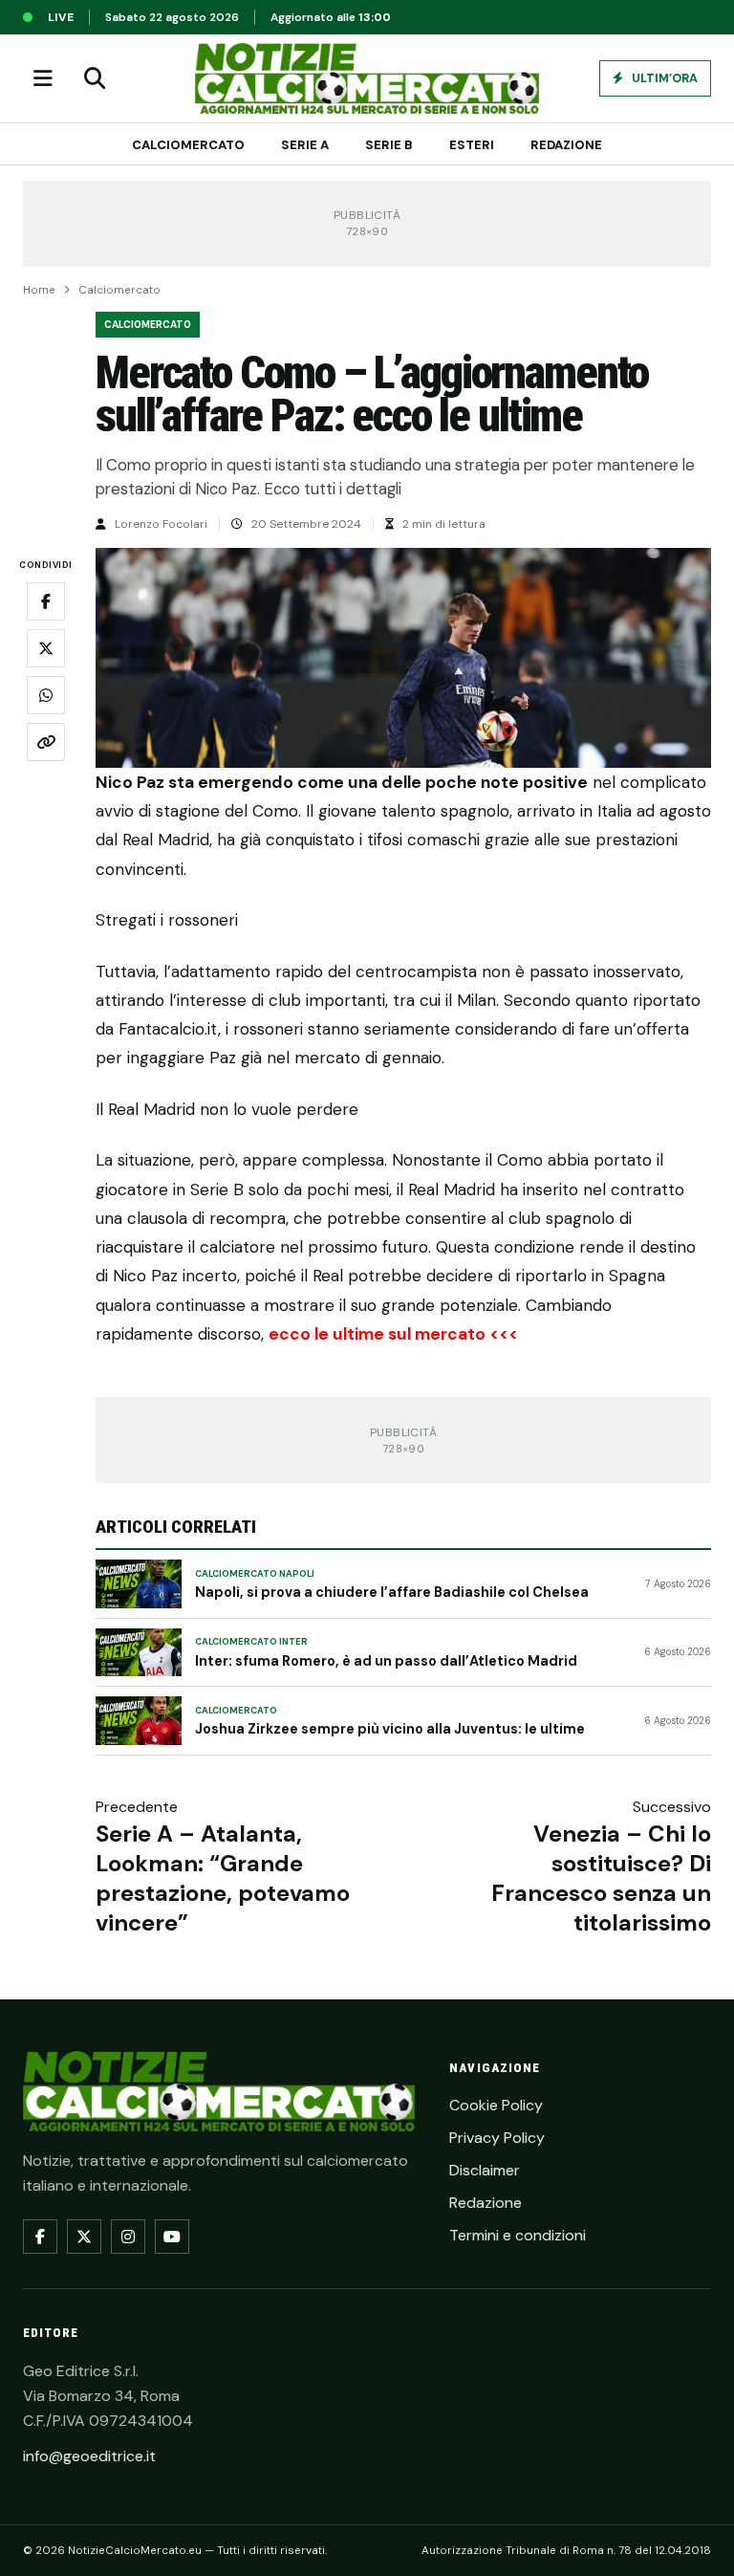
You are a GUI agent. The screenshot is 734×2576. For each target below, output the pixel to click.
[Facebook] (40, 2237)
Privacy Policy (497, 2138)
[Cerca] (95, 78)
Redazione (566, 145)
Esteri (472, 145)
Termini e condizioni (518, 2235)
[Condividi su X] (46, 648)
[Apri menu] (43, 78)
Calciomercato (188, 145)
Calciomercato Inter (251, 1642)
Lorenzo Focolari (161, 524)
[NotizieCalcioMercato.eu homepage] (367, 78)
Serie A (305, 145)
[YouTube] (172, 2237)
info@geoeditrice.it (89, 2456)
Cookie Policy (496, 2105)
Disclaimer (485, 2170)
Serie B (389, 145)
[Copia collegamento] (46, 742)
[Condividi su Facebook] (46, 601)
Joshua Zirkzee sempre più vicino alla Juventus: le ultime (390, 1729)
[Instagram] (128, 2237)
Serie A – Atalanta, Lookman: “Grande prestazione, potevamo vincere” (223, 1878)
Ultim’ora (663, 78)
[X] (84, 2237)
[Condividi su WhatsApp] (46, 695)
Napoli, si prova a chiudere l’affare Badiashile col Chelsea (392, 1592)
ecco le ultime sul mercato (377, 1334)
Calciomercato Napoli (255, 1574)
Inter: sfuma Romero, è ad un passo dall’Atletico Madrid (386, 1661)
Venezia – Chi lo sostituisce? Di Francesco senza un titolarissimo (601, 1878)
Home (39, 290)
